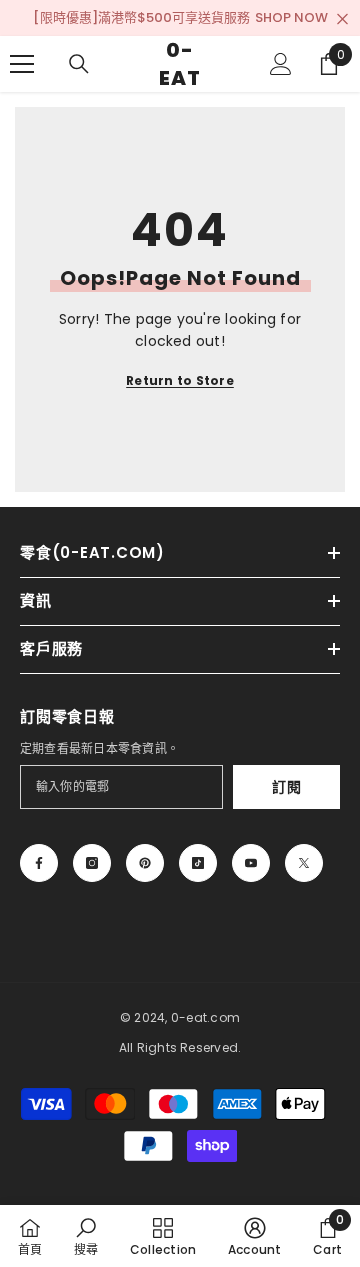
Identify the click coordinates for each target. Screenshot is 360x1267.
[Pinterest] (145, 863)
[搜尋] (79, 64)
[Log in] (281, 64)
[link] (86, 1236)
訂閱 (286, 787)
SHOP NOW (291, 17)
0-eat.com (205, 1017)
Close (342, 19)
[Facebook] (39, 863)
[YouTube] (251, 863)
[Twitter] (304, 863)
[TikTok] (198, 863)
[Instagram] (92, 863)
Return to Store (180, 380)
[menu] (22, 64)
